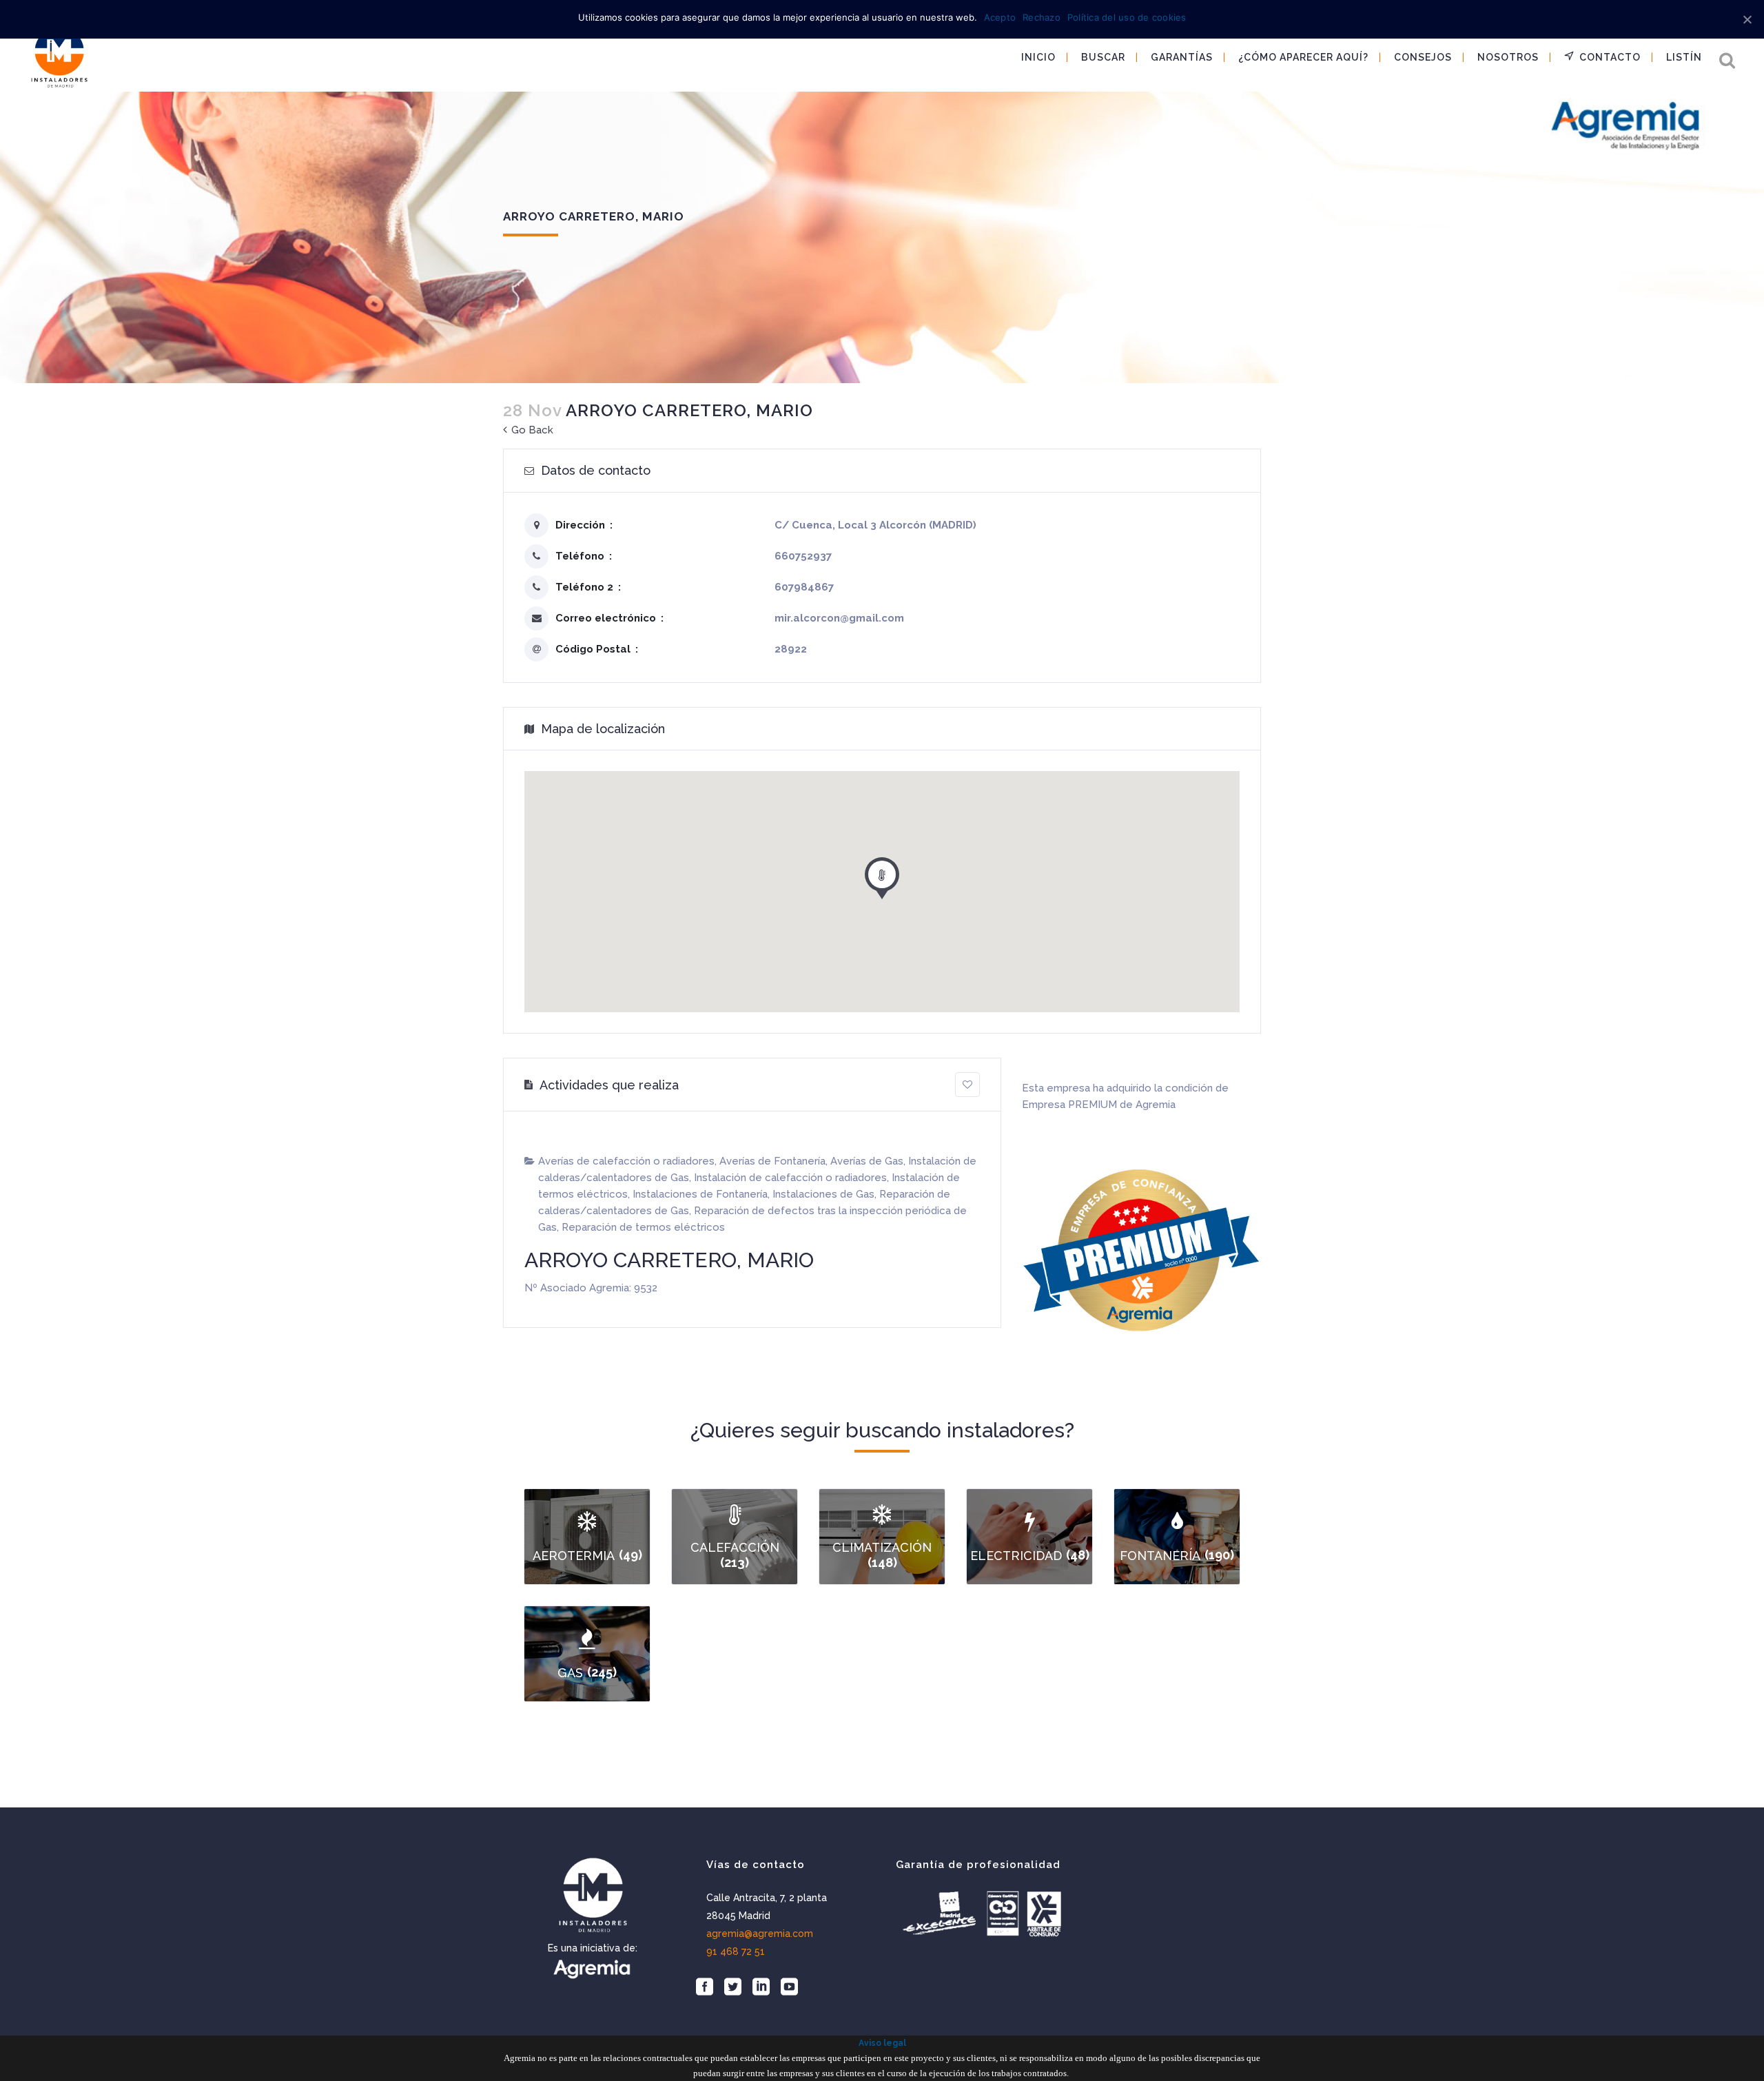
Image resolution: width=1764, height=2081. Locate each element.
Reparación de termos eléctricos (643, 1227)
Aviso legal (882, 2043)
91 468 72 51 (736, 1951)
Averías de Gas (867, 1161)
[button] (882, 875)
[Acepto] (1747, 19)
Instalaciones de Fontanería (700, 1194)
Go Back (531, 430)
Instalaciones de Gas (823, 1194)
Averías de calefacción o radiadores (626, 1161)
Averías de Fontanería (772, 1161)
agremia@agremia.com (760, 1934)
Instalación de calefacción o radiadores (790, 1178)
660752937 (803, 556)
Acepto (1000, 17)
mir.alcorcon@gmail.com (839, 618)
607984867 (804, 587)
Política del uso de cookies (1127, 17)
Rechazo (1042, 17)
